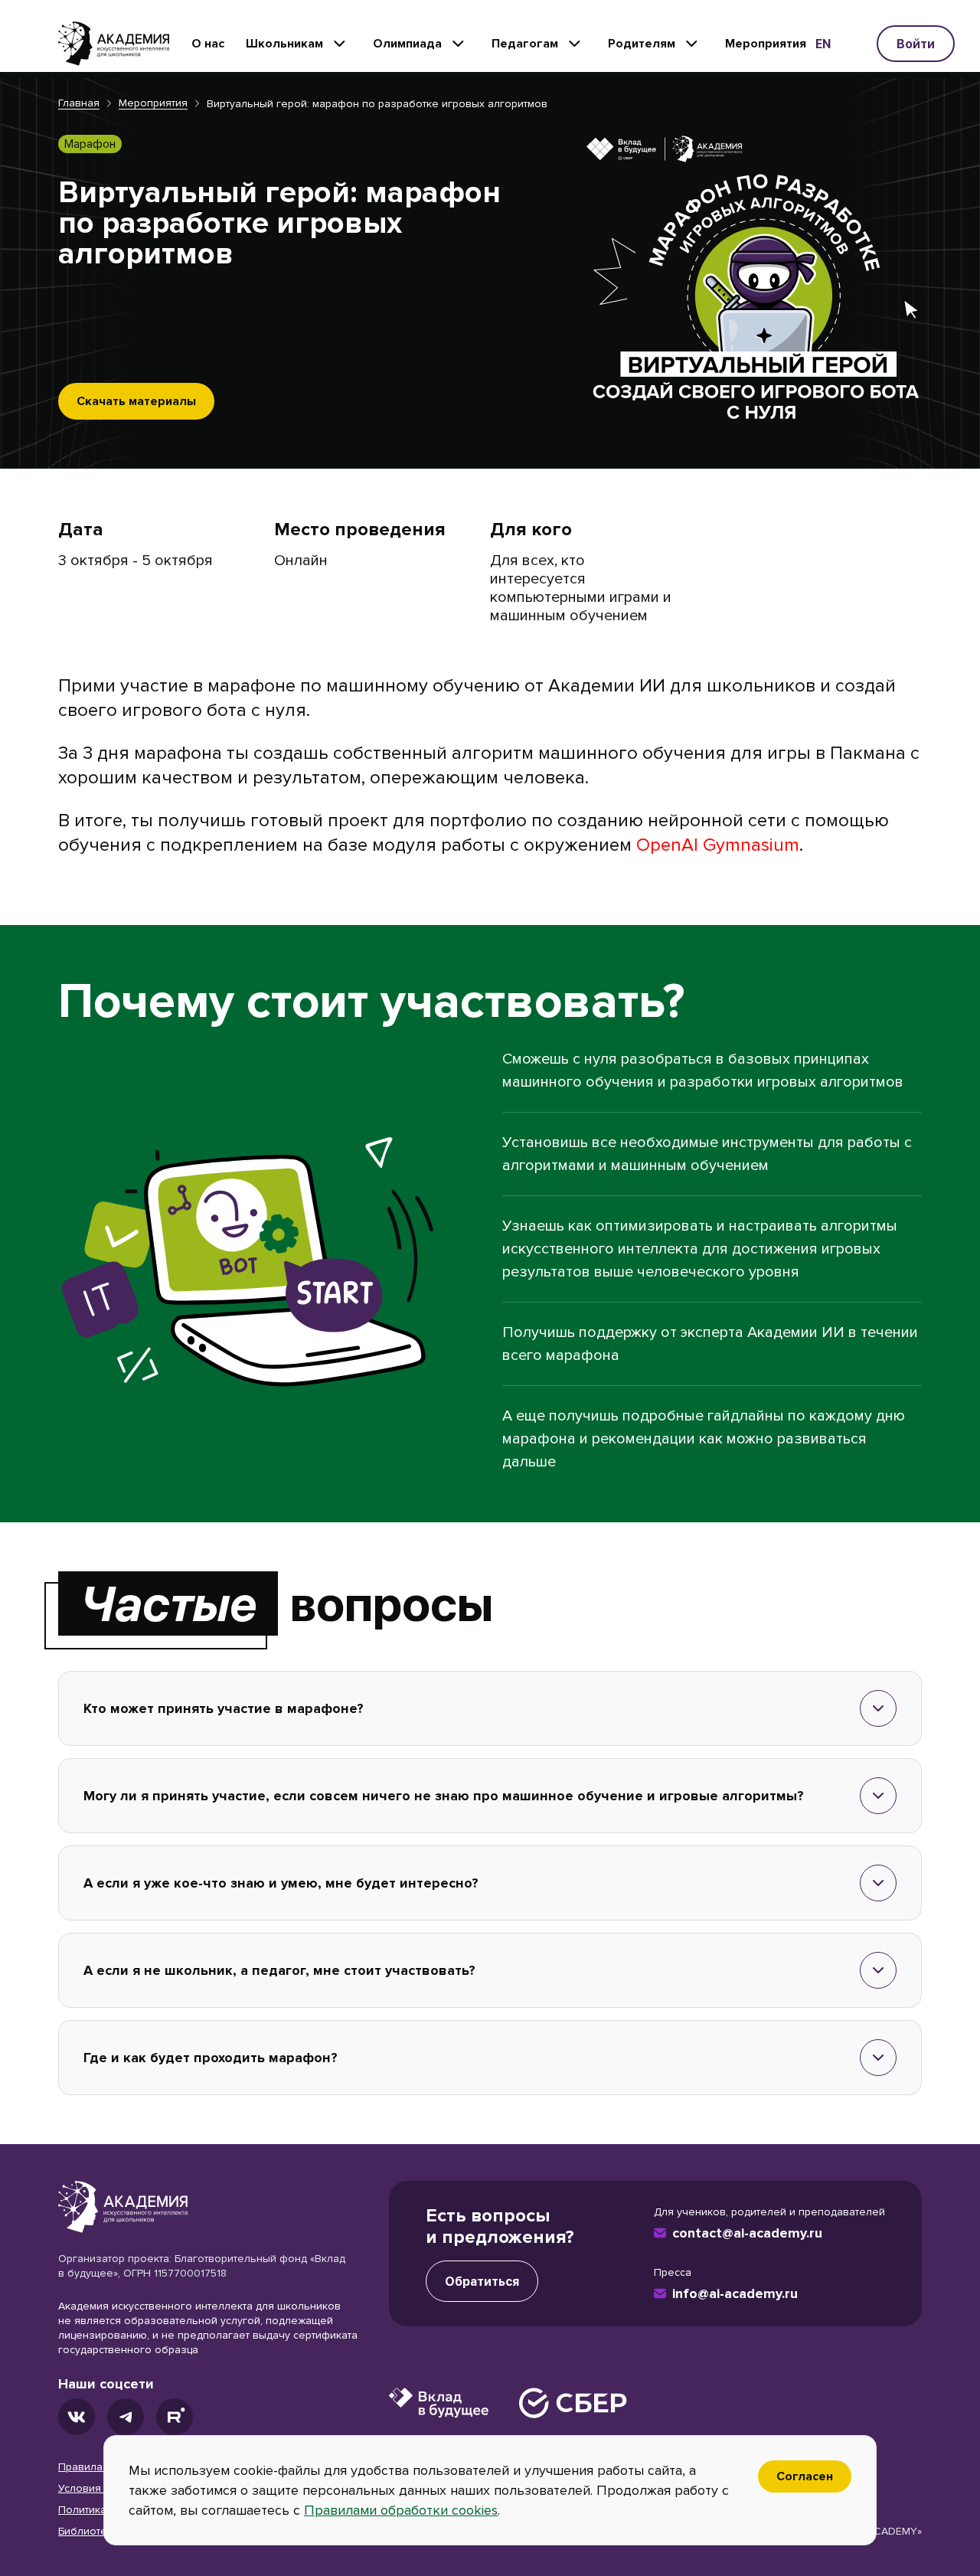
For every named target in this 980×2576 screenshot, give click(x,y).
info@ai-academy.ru (735, 2293)
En (823, 44)
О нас (208, 44)
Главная (79, 103)
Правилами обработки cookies (401, 2510)
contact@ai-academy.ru (747, 2233)
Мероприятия (766, 44)
